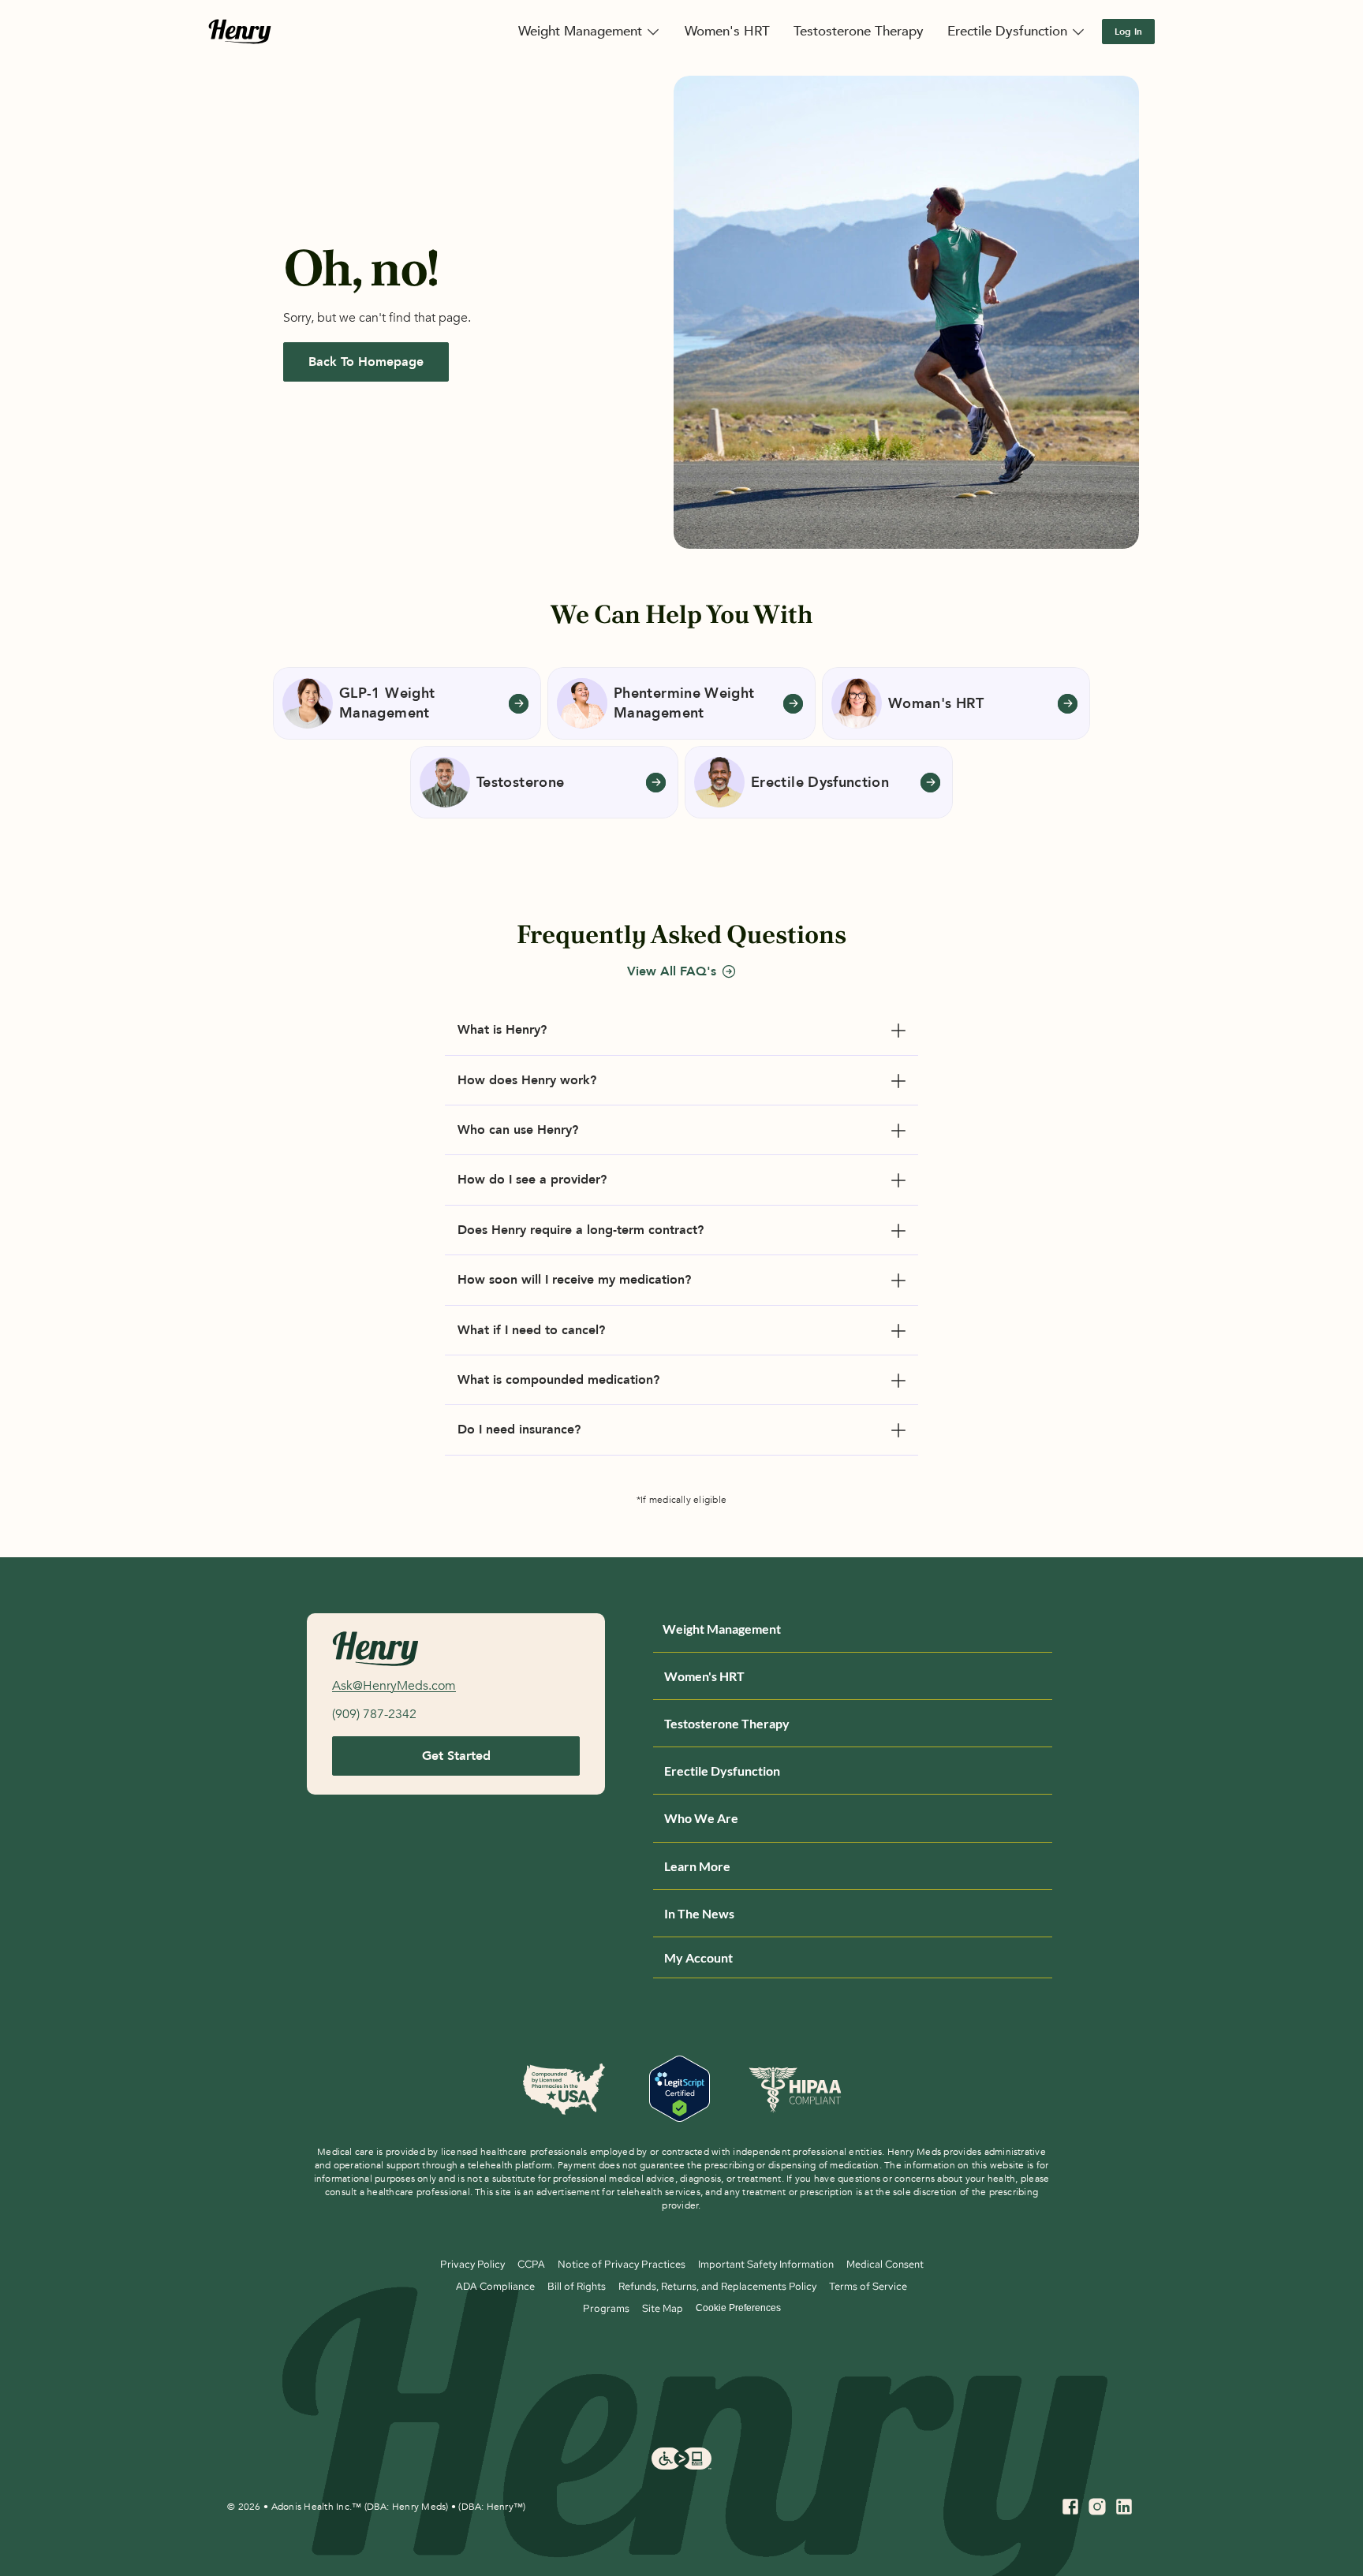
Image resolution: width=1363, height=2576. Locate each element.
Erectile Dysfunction (722, 1771)
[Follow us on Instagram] (1097, 2507)
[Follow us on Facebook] (1070, 2507)
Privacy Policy (472, 2264)
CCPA (531, 2264)
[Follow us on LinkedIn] (1124, 2507)
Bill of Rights (577, 2286)
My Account (698, 1957)
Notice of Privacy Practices (622, 2264)
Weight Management (722, 1629)
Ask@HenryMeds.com (394, 1686)
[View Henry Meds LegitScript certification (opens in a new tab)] (680, 2090)
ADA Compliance (495, 2286)
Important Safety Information (766, 2264)
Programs (606, 2308)
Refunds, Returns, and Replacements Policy (717, 2286)
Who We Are (701, 1818)
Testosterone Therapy (727, 1723)
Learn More (697, 1866)
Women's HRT (704, 1676)
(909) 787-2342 (374, 1714)
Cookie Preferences (738, 2308)
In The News (699, 1913)
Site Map (663, 2308)
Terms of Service (868, 2286)
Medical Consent (885, 2264)
